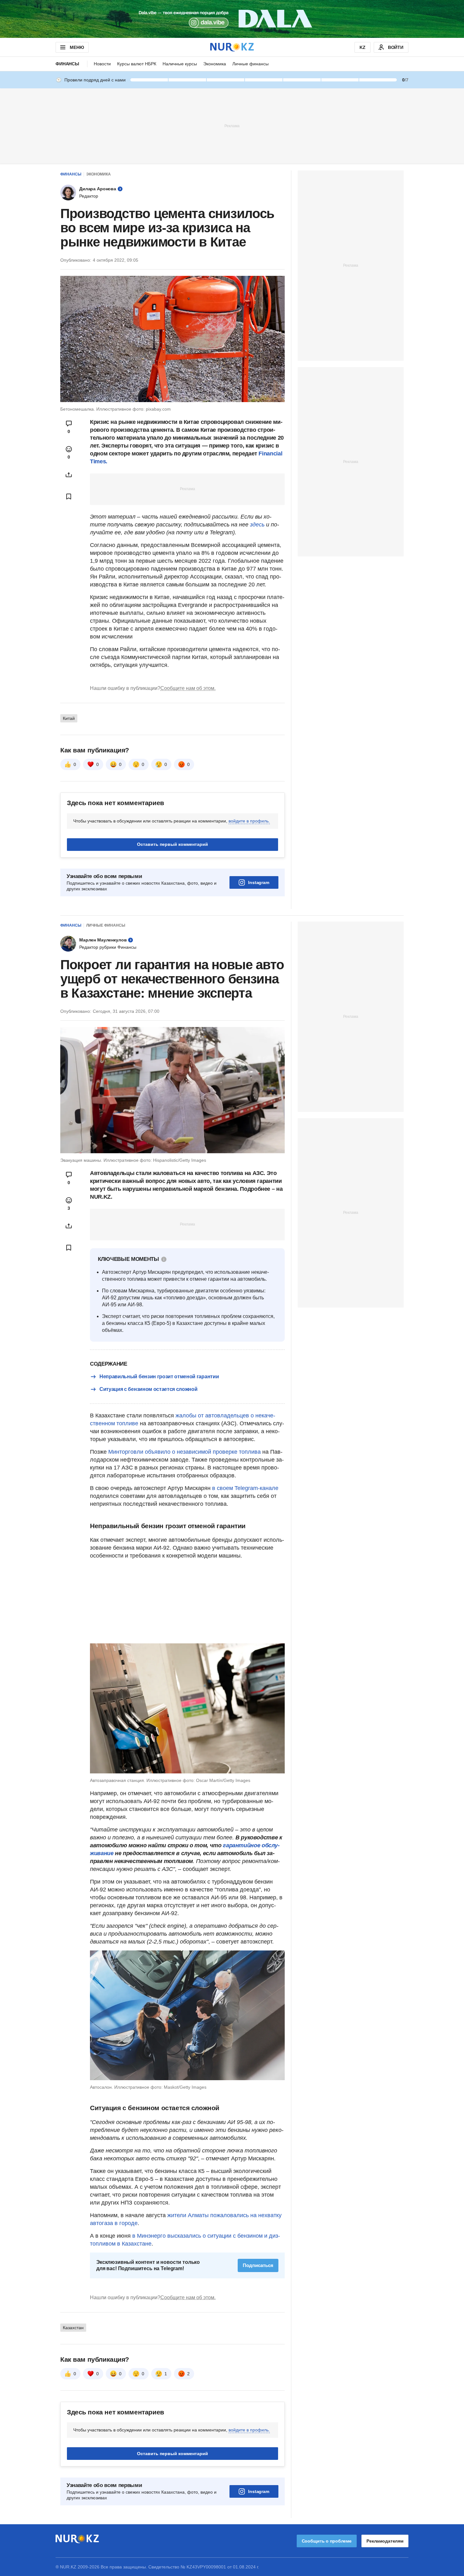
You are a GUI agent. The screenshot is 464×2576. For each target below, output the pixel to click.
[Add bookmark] (69, 496)
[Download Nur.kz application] (232, 19)
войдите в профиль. (249, 821)
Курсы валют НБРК (137, 64)
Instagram (259, 882)
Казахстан (73, 2328)
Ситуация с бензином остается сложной (148, 1389)
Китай (69, 718)
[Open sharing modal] (69, 475)
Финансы (67, 64)
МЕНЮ (77, 47)
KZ (363, 47)
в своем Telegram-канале (245, 1488)
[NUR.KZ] (232, 47)
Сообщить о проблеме (327, 2541)
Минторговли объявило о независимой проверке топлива (184, 1452)
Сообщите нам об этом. (188, 688)
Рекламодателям (385, 2541)
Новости (102, 64)
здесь (258, 525)
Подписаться (258, 2265)
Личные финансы (250, 64)
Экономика (215, 64)
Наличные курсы (180, 64)
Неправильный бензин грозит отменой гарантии (159, 1377)
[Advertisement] (232, 126)
